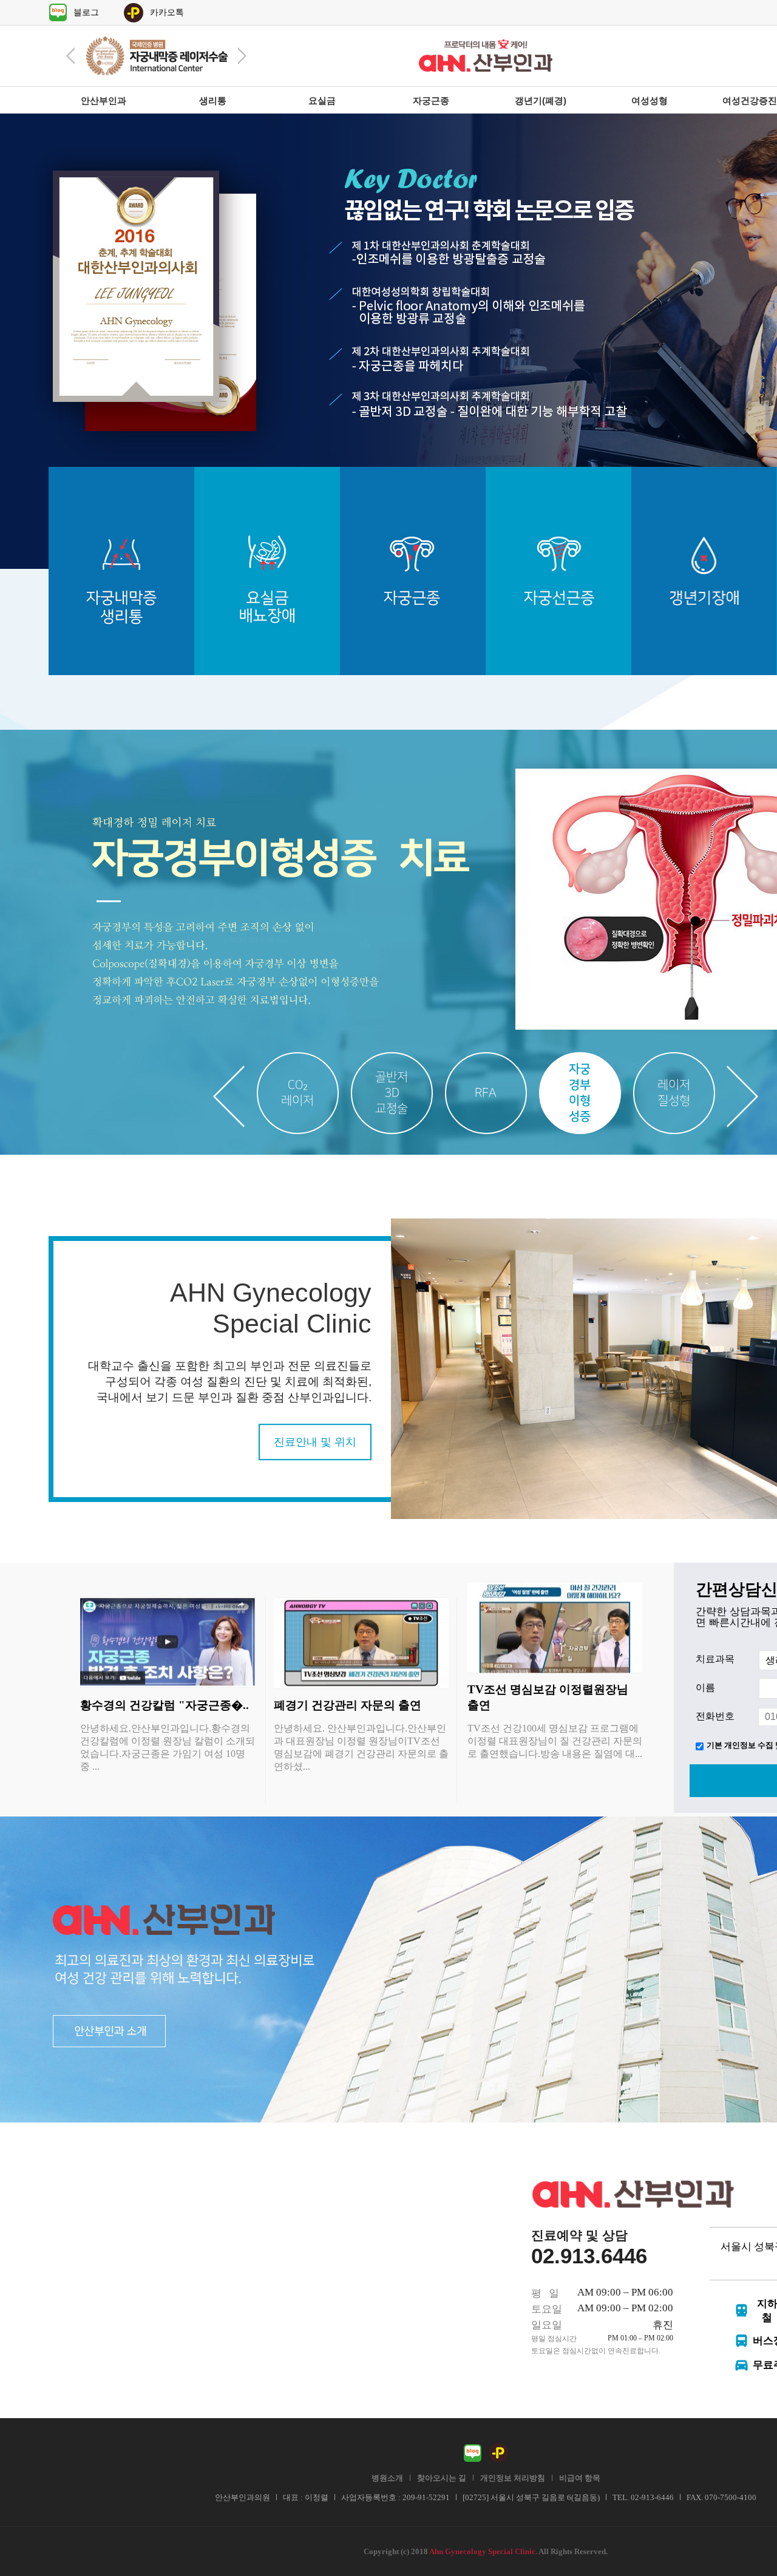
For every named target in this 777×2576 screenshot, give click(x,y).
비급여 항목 (580, 2478)
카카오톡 (167, 12)
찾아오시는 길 (442, 2478)
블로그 (86, 12)
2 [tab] (392, 1093)
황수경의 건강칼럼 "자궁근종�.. (165, 1705)
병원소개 (387, 2478)
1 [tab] (298, 1093)
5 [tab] (674, 1093)
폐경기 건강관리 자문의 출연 (348, 1705)
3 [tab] (486, 1093)
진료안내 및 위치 (315, 1442)
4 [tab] (580, 1093)
